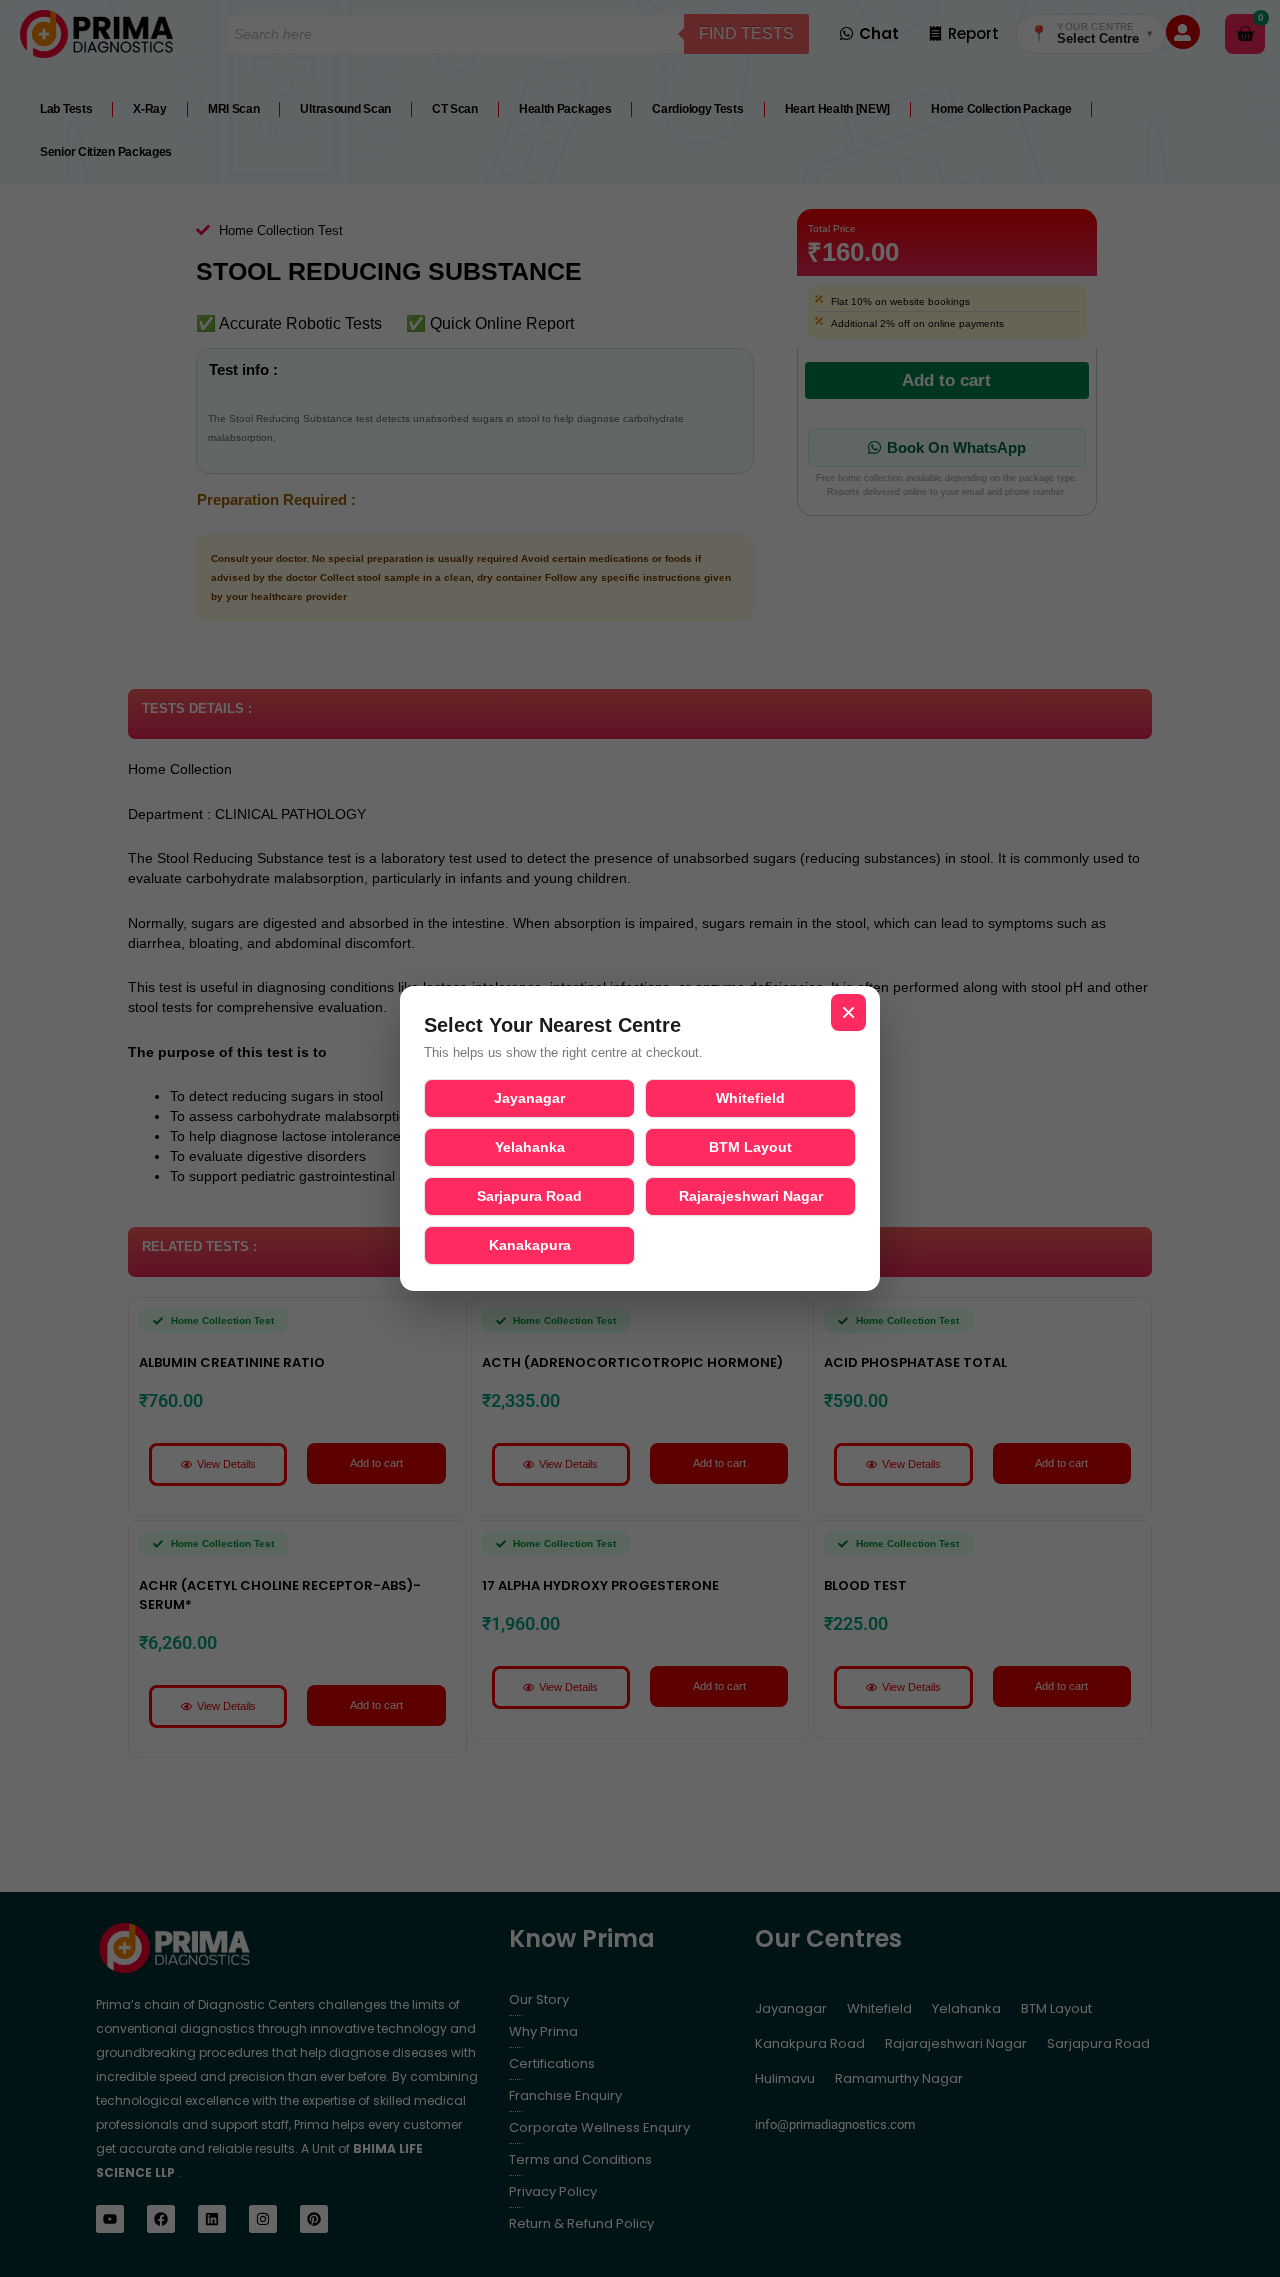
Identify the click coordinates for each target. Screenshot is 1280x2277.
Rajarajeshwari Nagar (751, 1196)
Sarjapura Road (529, 1196)
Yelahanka (530, 1147)
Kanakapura (530, 1245)
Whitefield (750, 1098)
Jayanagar (529, 1098)
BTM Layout (750, 1147)
